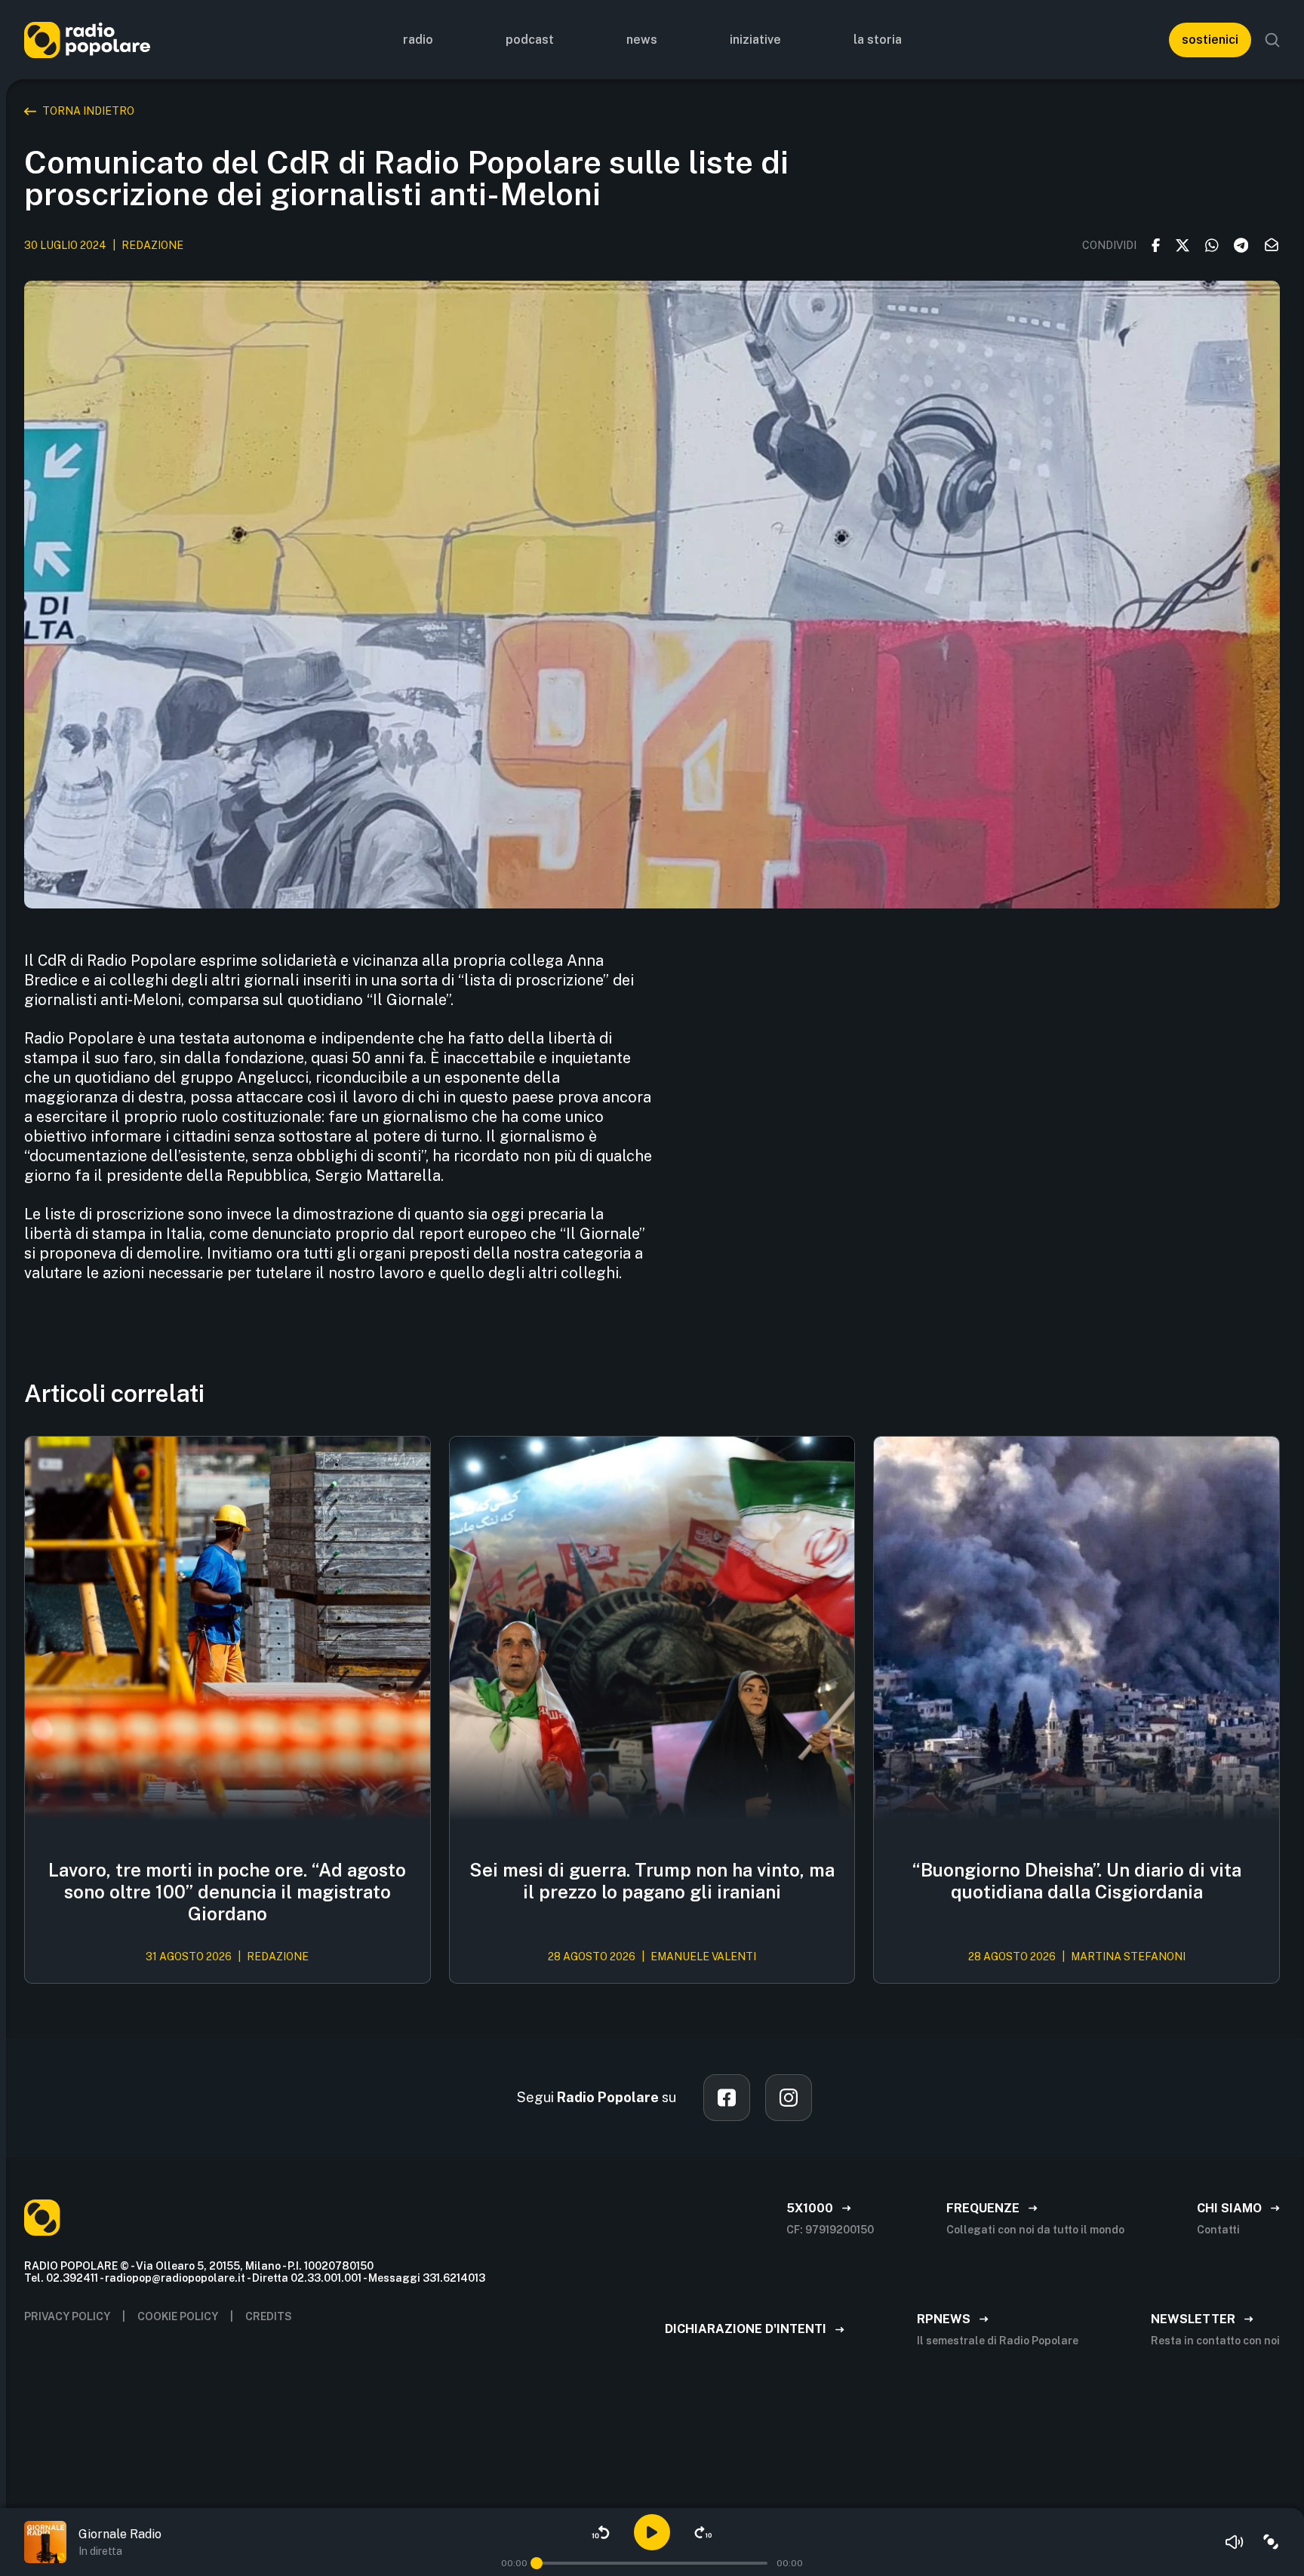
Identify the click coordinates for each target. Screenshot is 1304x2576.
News (642, 40)
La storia (878, 40)
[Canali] (1271, 2542)
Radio (418, 40)
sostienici (1210, 40)
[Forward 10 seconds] (703, 2532)
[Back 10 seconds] (601, 2532)
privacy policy (67, 2316)
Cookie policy (178, 2316)
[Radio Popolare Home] (87, 40)
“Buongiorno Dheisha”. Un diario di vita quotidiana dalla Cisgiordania (1077, 1881)
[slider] (537, 2563)
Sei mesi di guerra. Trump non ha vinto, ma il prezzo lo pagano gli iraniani (652, 1881)
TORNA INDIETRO (88, 111)
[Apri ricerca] (1272, 40)
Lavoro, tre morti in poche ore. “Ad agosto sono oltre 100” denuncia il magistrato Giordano (227, 1892)
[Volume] (1235, 2542)
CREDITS (269, 2316)
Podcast (530, 40)
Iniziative (755, 40)
